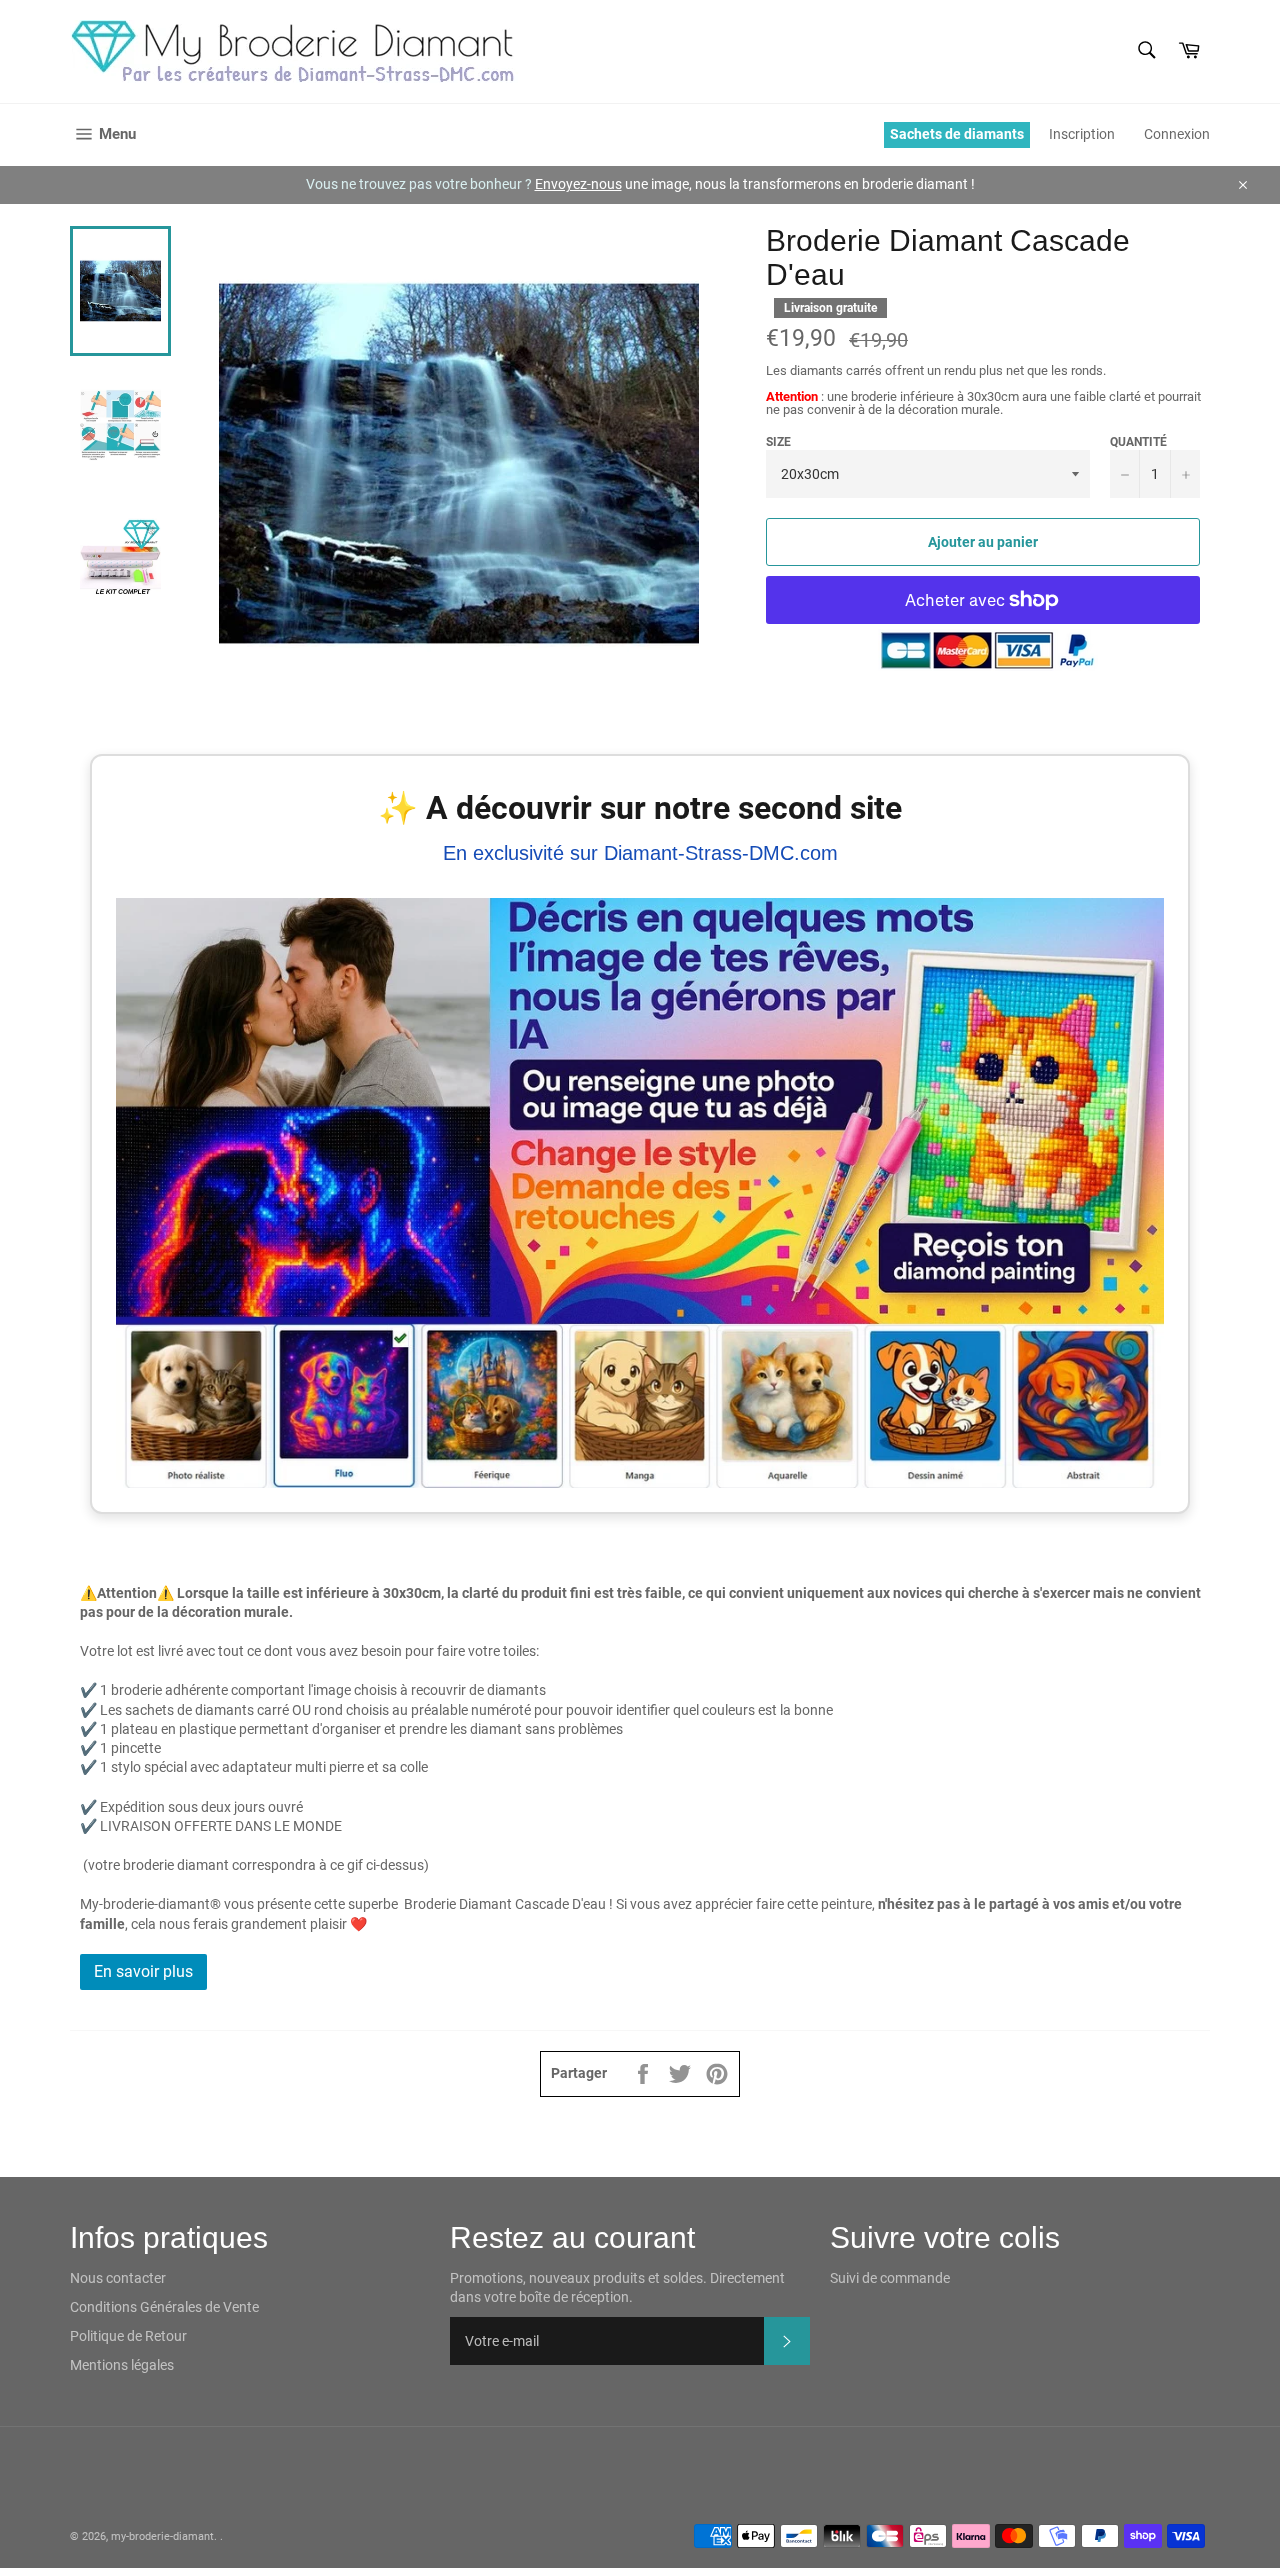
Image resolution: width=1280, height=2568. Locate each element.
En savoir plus (143, 1971)
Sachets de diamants (957, 134)
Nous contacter (118, 2278)
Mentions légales (122, 2365)
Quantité (1138, 442)
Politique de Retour (128, 2336)
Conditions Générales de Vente (164, 2307)
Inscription (1082, 134)
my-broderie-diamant (162, 2536)
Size (778, 442)
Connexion (1177, 134)
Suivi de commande (890, 2278)
